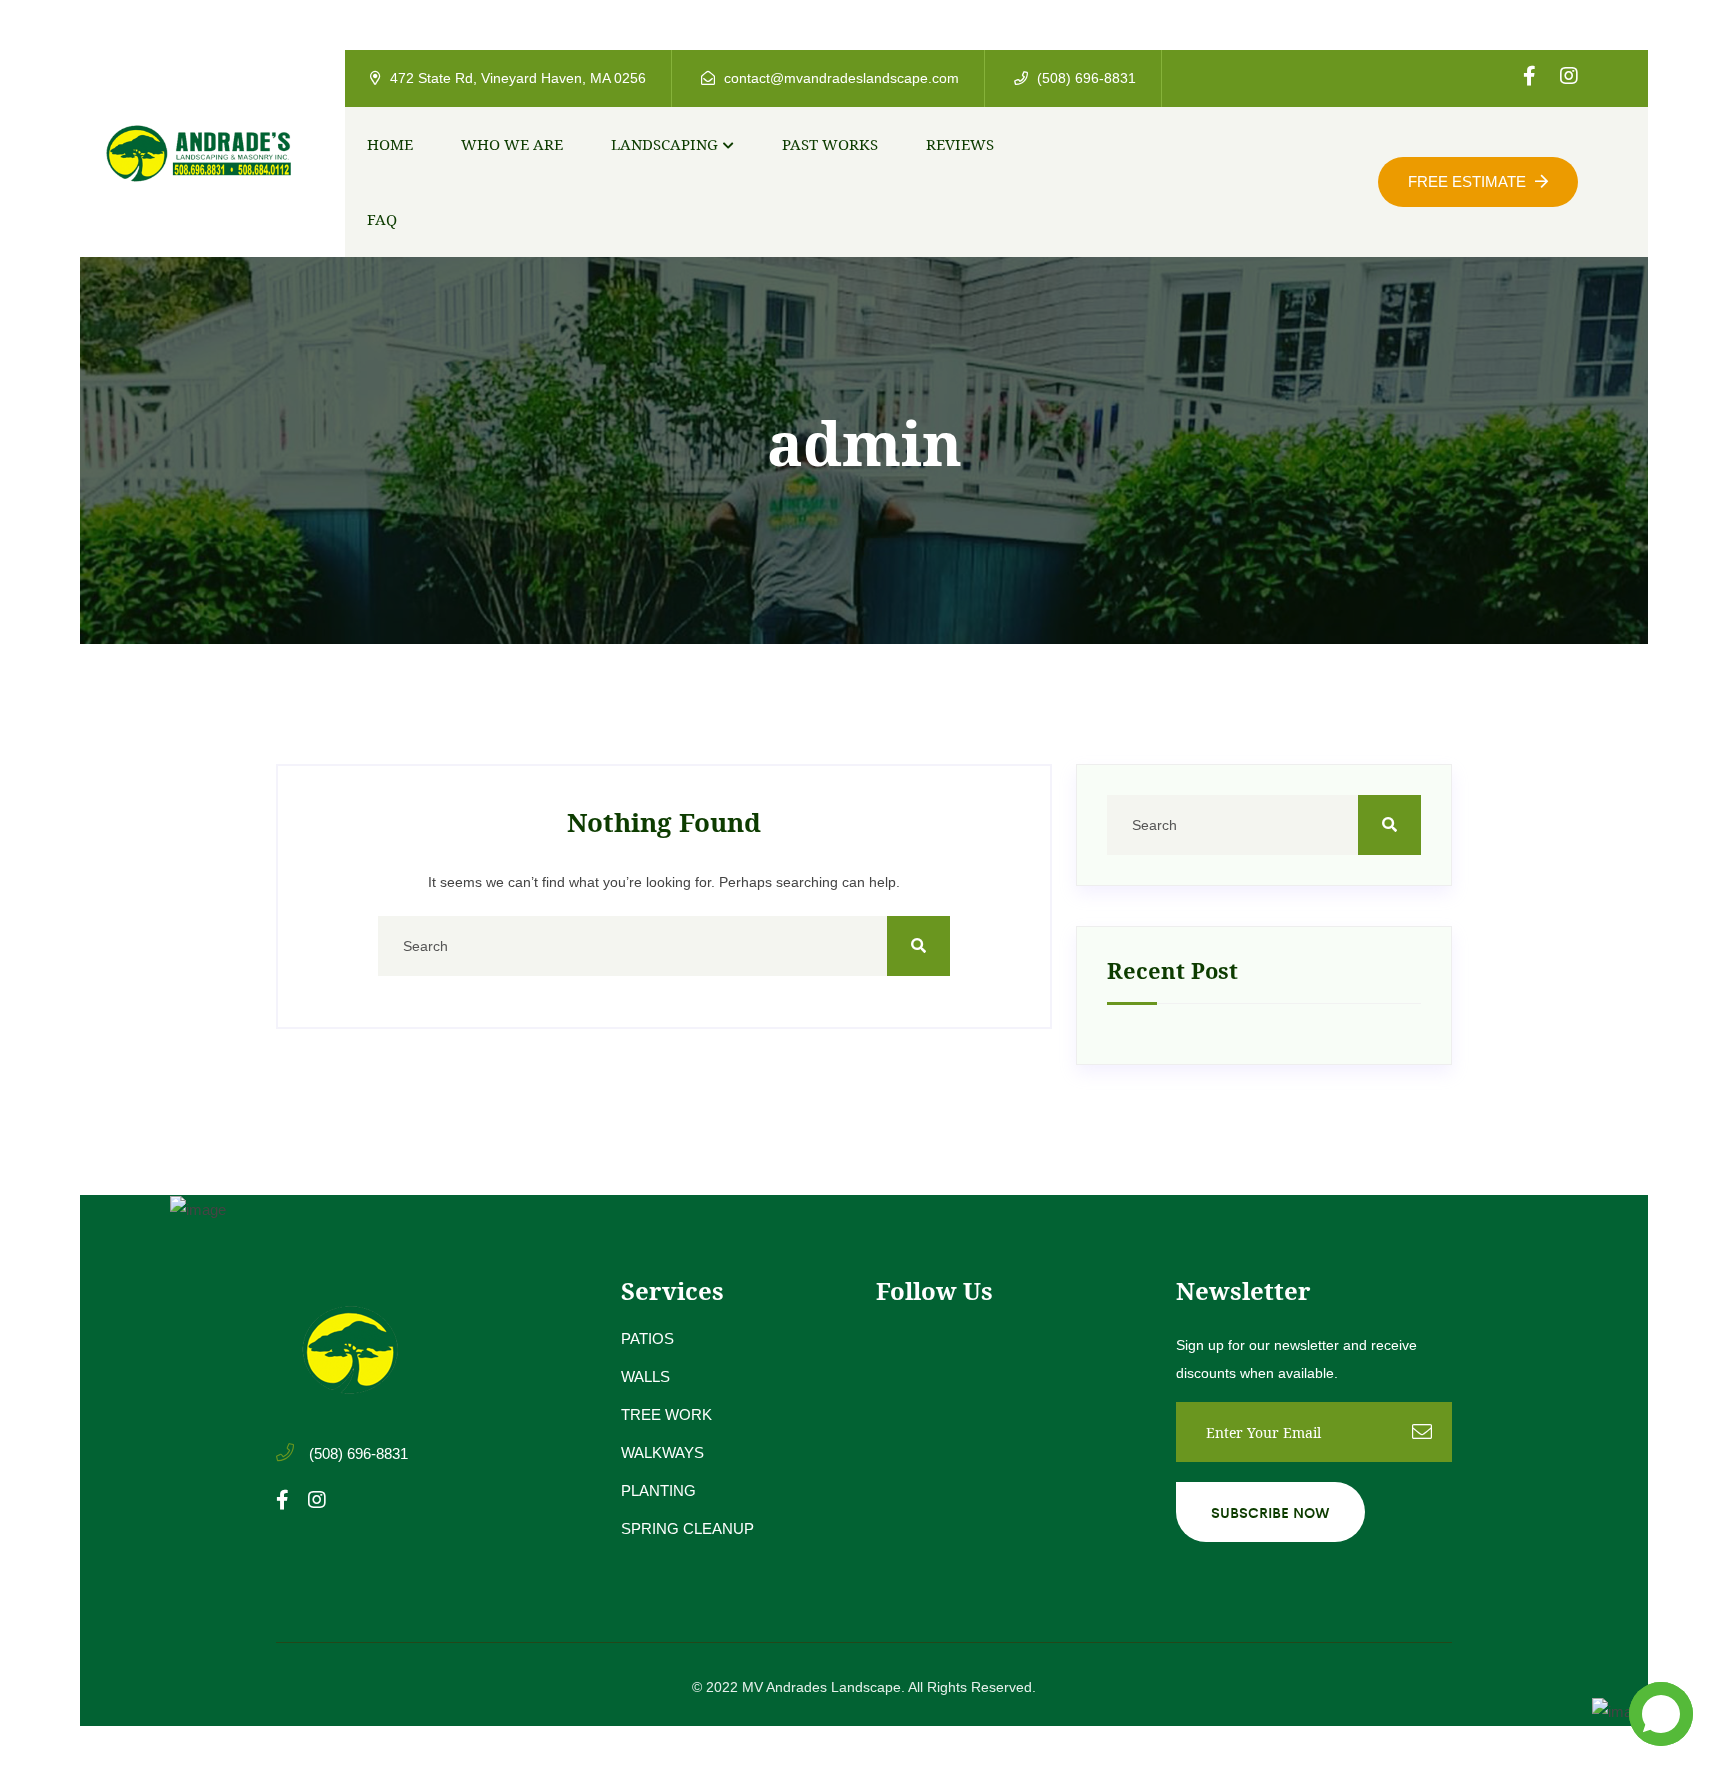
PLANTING (658, 1490)
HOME (390, 144)
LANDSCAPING (664, 144)
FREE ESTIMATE (1469, 181)
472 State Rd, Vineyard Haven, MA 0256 (516, 78)
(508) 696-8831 (1084, 78)
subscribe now (1270, 1512)
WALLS (645, 1376)
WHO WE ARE (512, 144)
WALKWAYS (662, 1452)
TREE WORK (666, 1414)
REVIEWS (960, 144)
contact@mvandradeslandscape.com (839, 78)
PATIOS (647, 1338)
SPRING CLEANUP (687, 1528)
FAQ (382, 219)
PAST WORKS (830, 144)
